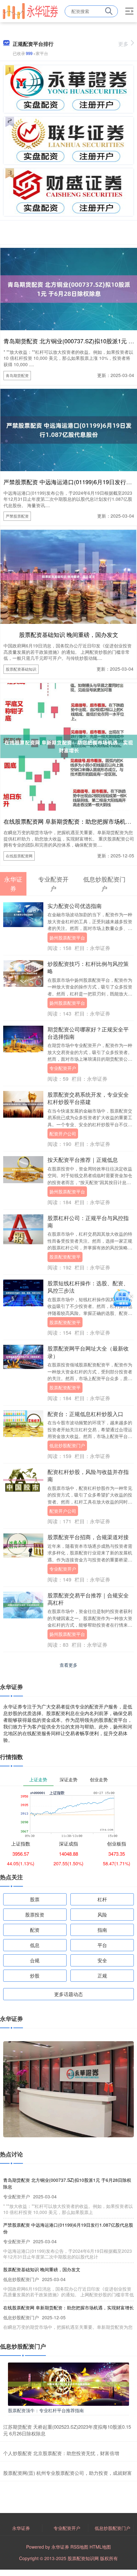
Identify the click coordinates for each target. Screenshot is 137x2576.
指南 (102, 1930)
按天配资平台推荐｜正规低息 (83, 1160)
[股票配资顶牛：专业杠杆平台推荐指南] (68, 2384)
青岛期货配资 (17, 375)
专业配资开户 (63, 1068)
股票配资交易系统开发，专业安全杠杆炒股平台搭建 (88, 1098)
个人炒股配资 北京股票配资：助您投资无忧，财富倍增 (61, 2453)
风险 (102, 1914)
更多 (123, 44)
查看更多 (68, 1665)
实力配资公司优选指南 (75, 906)
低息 (35, 1945)
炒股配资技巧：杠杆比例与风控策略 (88, 967)
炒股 (35, 1976)
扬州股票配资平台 (67, 938)
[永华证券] (30, 10)
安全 (102, 1960)
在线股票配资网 (19, 856)
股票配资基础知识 (21, 669)
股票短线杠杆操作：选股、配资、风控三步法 (88, 1287)
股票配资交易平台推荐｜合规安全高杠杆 (88, 1599)
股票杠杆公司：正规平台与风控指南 (88, 1222)
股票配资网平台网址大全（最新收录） (88, 1352)
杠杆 (102, 1899)
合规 (35, 1960)
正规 (102, 1976)
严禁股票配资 (17, 516)
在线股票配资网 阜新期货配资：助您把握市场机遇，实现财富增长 (68, 2307)
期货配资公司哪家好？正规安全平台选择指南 (88, 1033)
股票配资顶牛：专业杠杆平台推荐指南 (46, 2410)
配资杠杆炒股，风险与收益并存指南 (88, 1475)
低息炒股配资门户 (67, 1445)
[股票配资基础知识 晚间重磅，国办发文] (68, 576)
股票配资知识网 (83, 2558)
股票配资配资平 (65, 1257)
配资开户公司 (63, 1134)
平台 (102, 1945)
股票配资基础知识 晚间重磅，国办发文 (69, 634)
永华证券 (21, 2528)
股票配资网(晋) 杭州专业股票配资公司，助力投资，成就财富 (68, 2473)
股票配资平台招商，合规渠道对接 (88, 1537)
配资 (35, 1930)
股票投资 (35, 1914)
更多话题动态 (68, 1994)
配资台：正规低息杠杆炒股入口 (85, 1414)
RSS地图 (79, 2547)
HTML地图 (100, 2547)
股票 (35, 1899)
